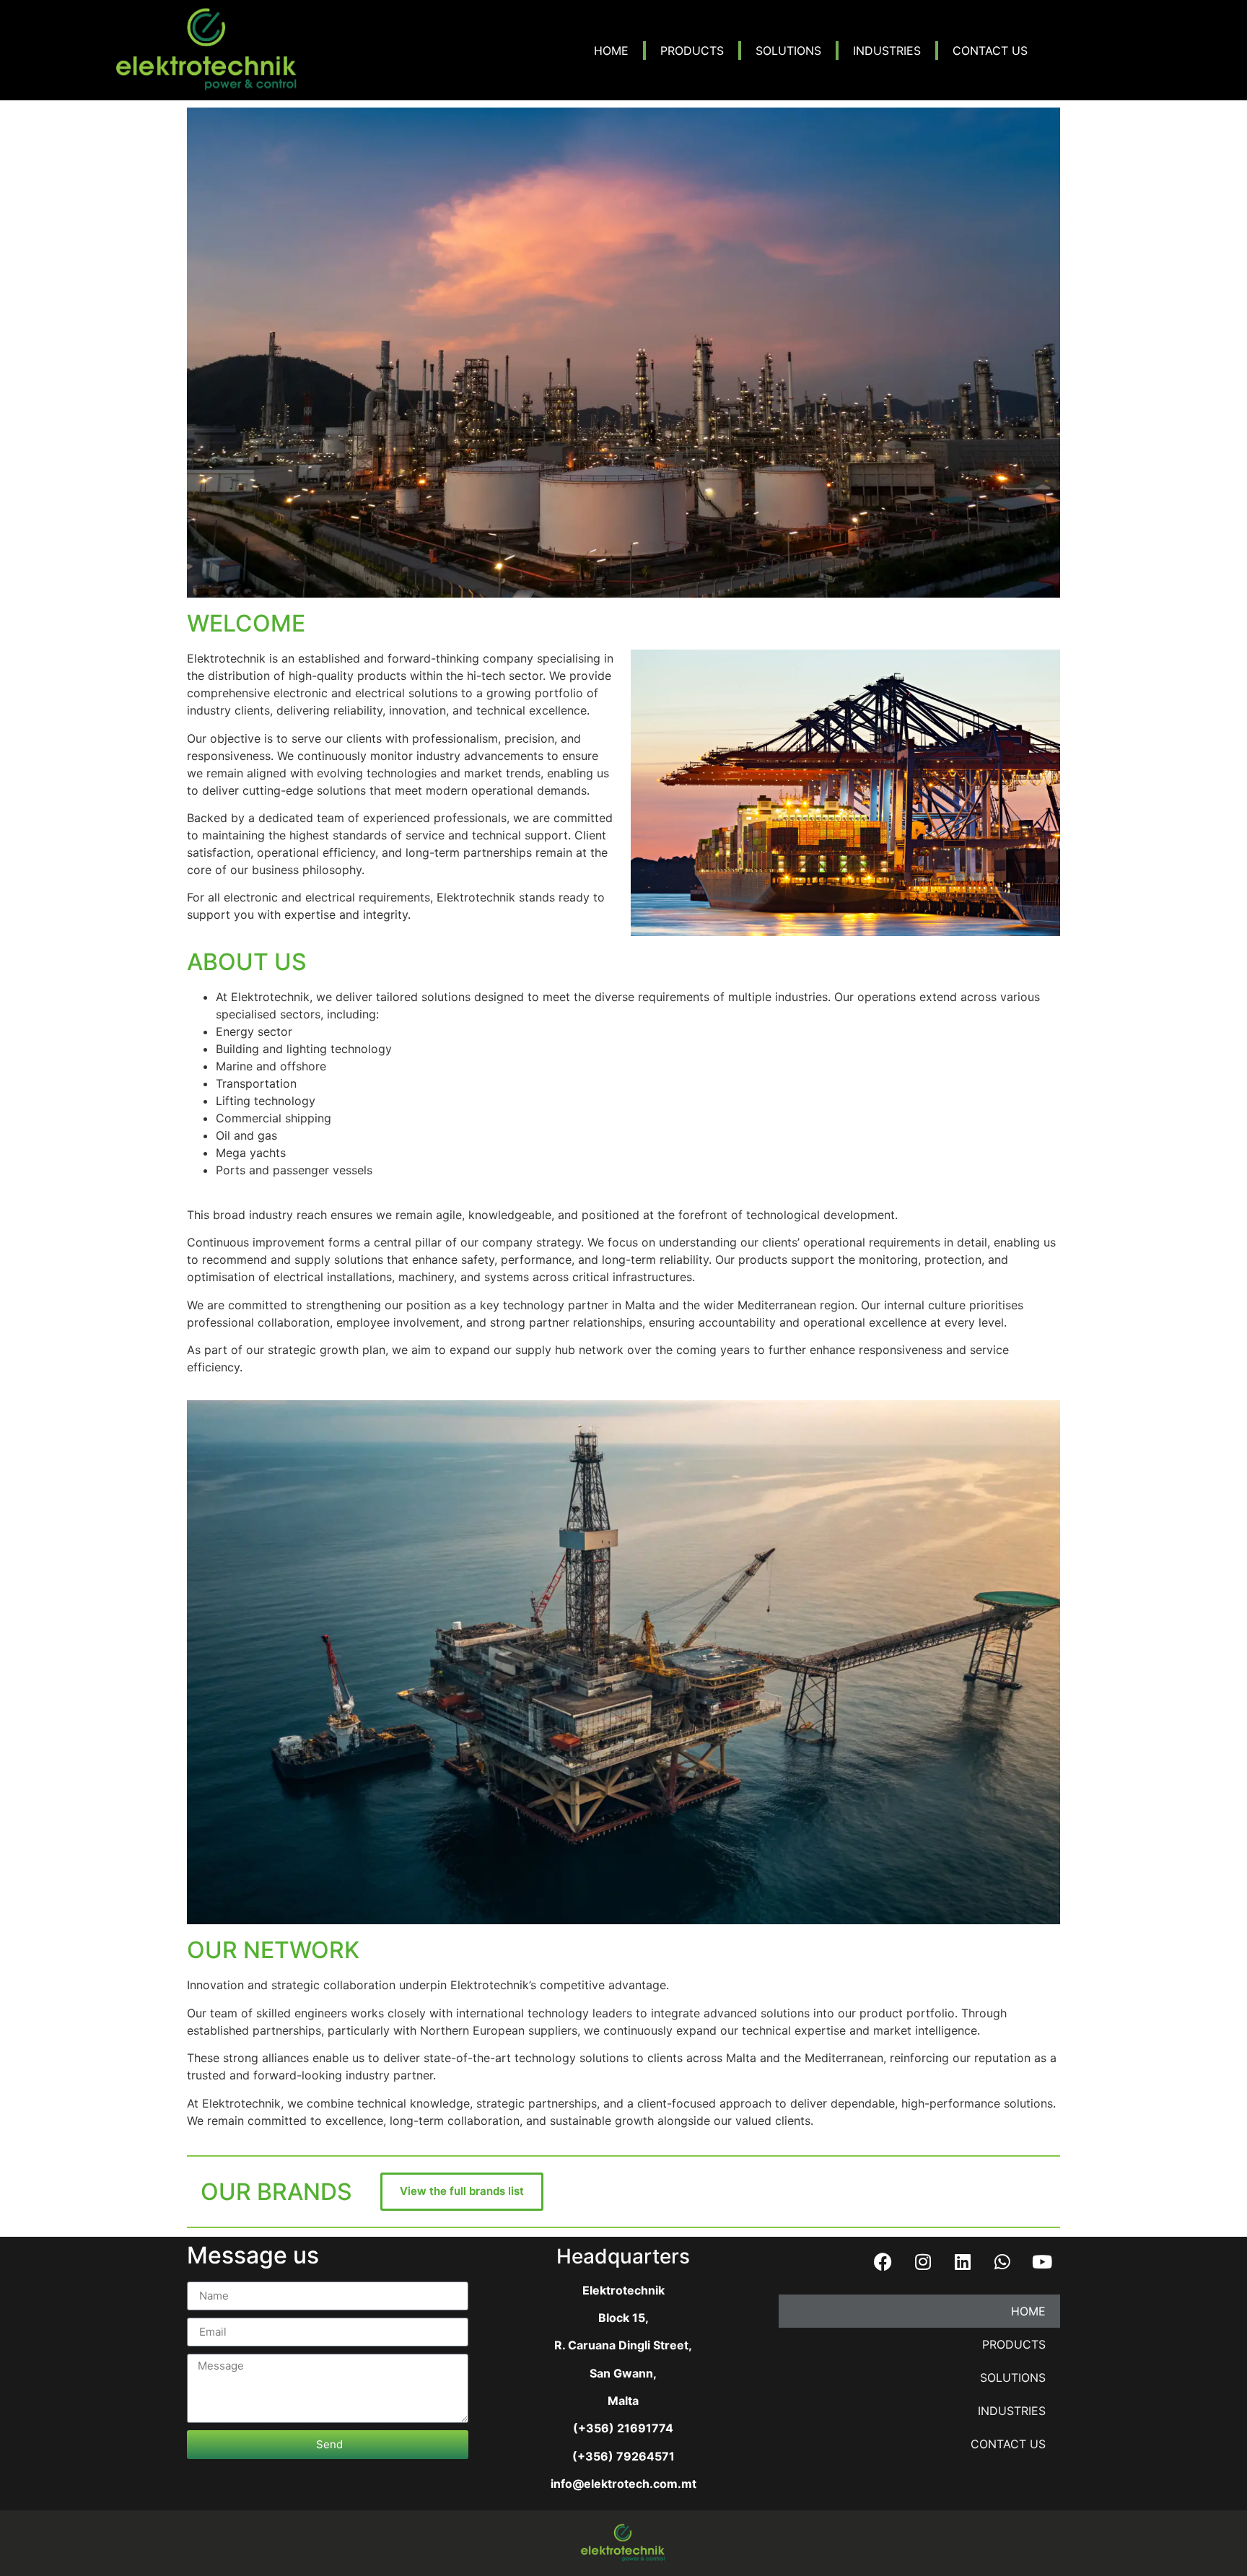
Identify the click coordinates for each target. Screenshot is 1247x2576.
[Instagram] (923, 2262)
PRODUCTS (692, 51)
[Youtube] (1042, 2262)
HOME (611, 51)
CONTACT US (990, 51)
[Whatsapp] (1002, 2262)
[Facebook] (883, 2262)
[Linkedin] (963, 2262)
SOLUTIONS (788, 51)
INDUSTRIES (887, 51)
